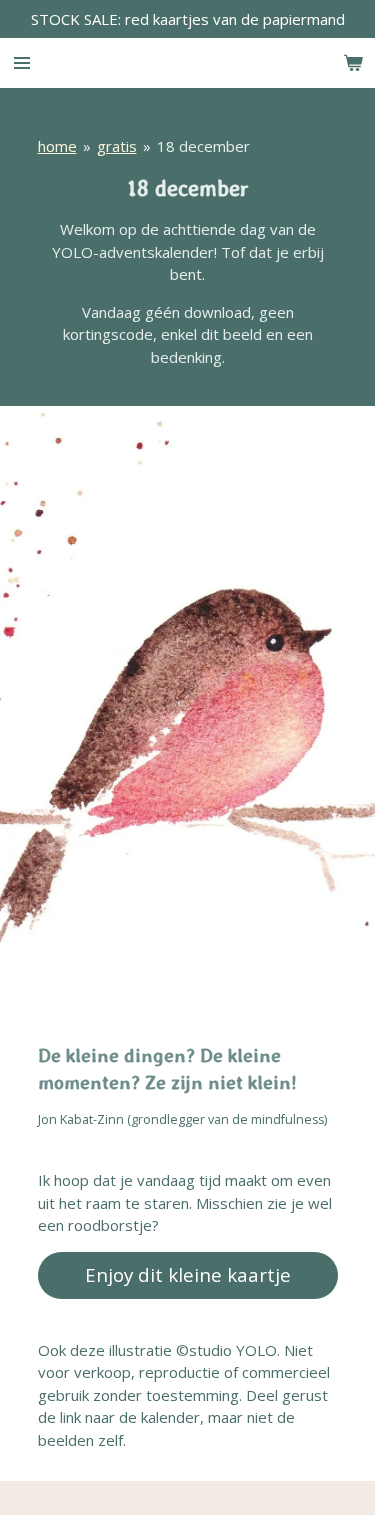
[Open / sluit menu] (22, 63)
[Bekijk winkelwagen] (353, 63)
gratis (117, 146)
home (57, 146)
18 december (203, 146)
